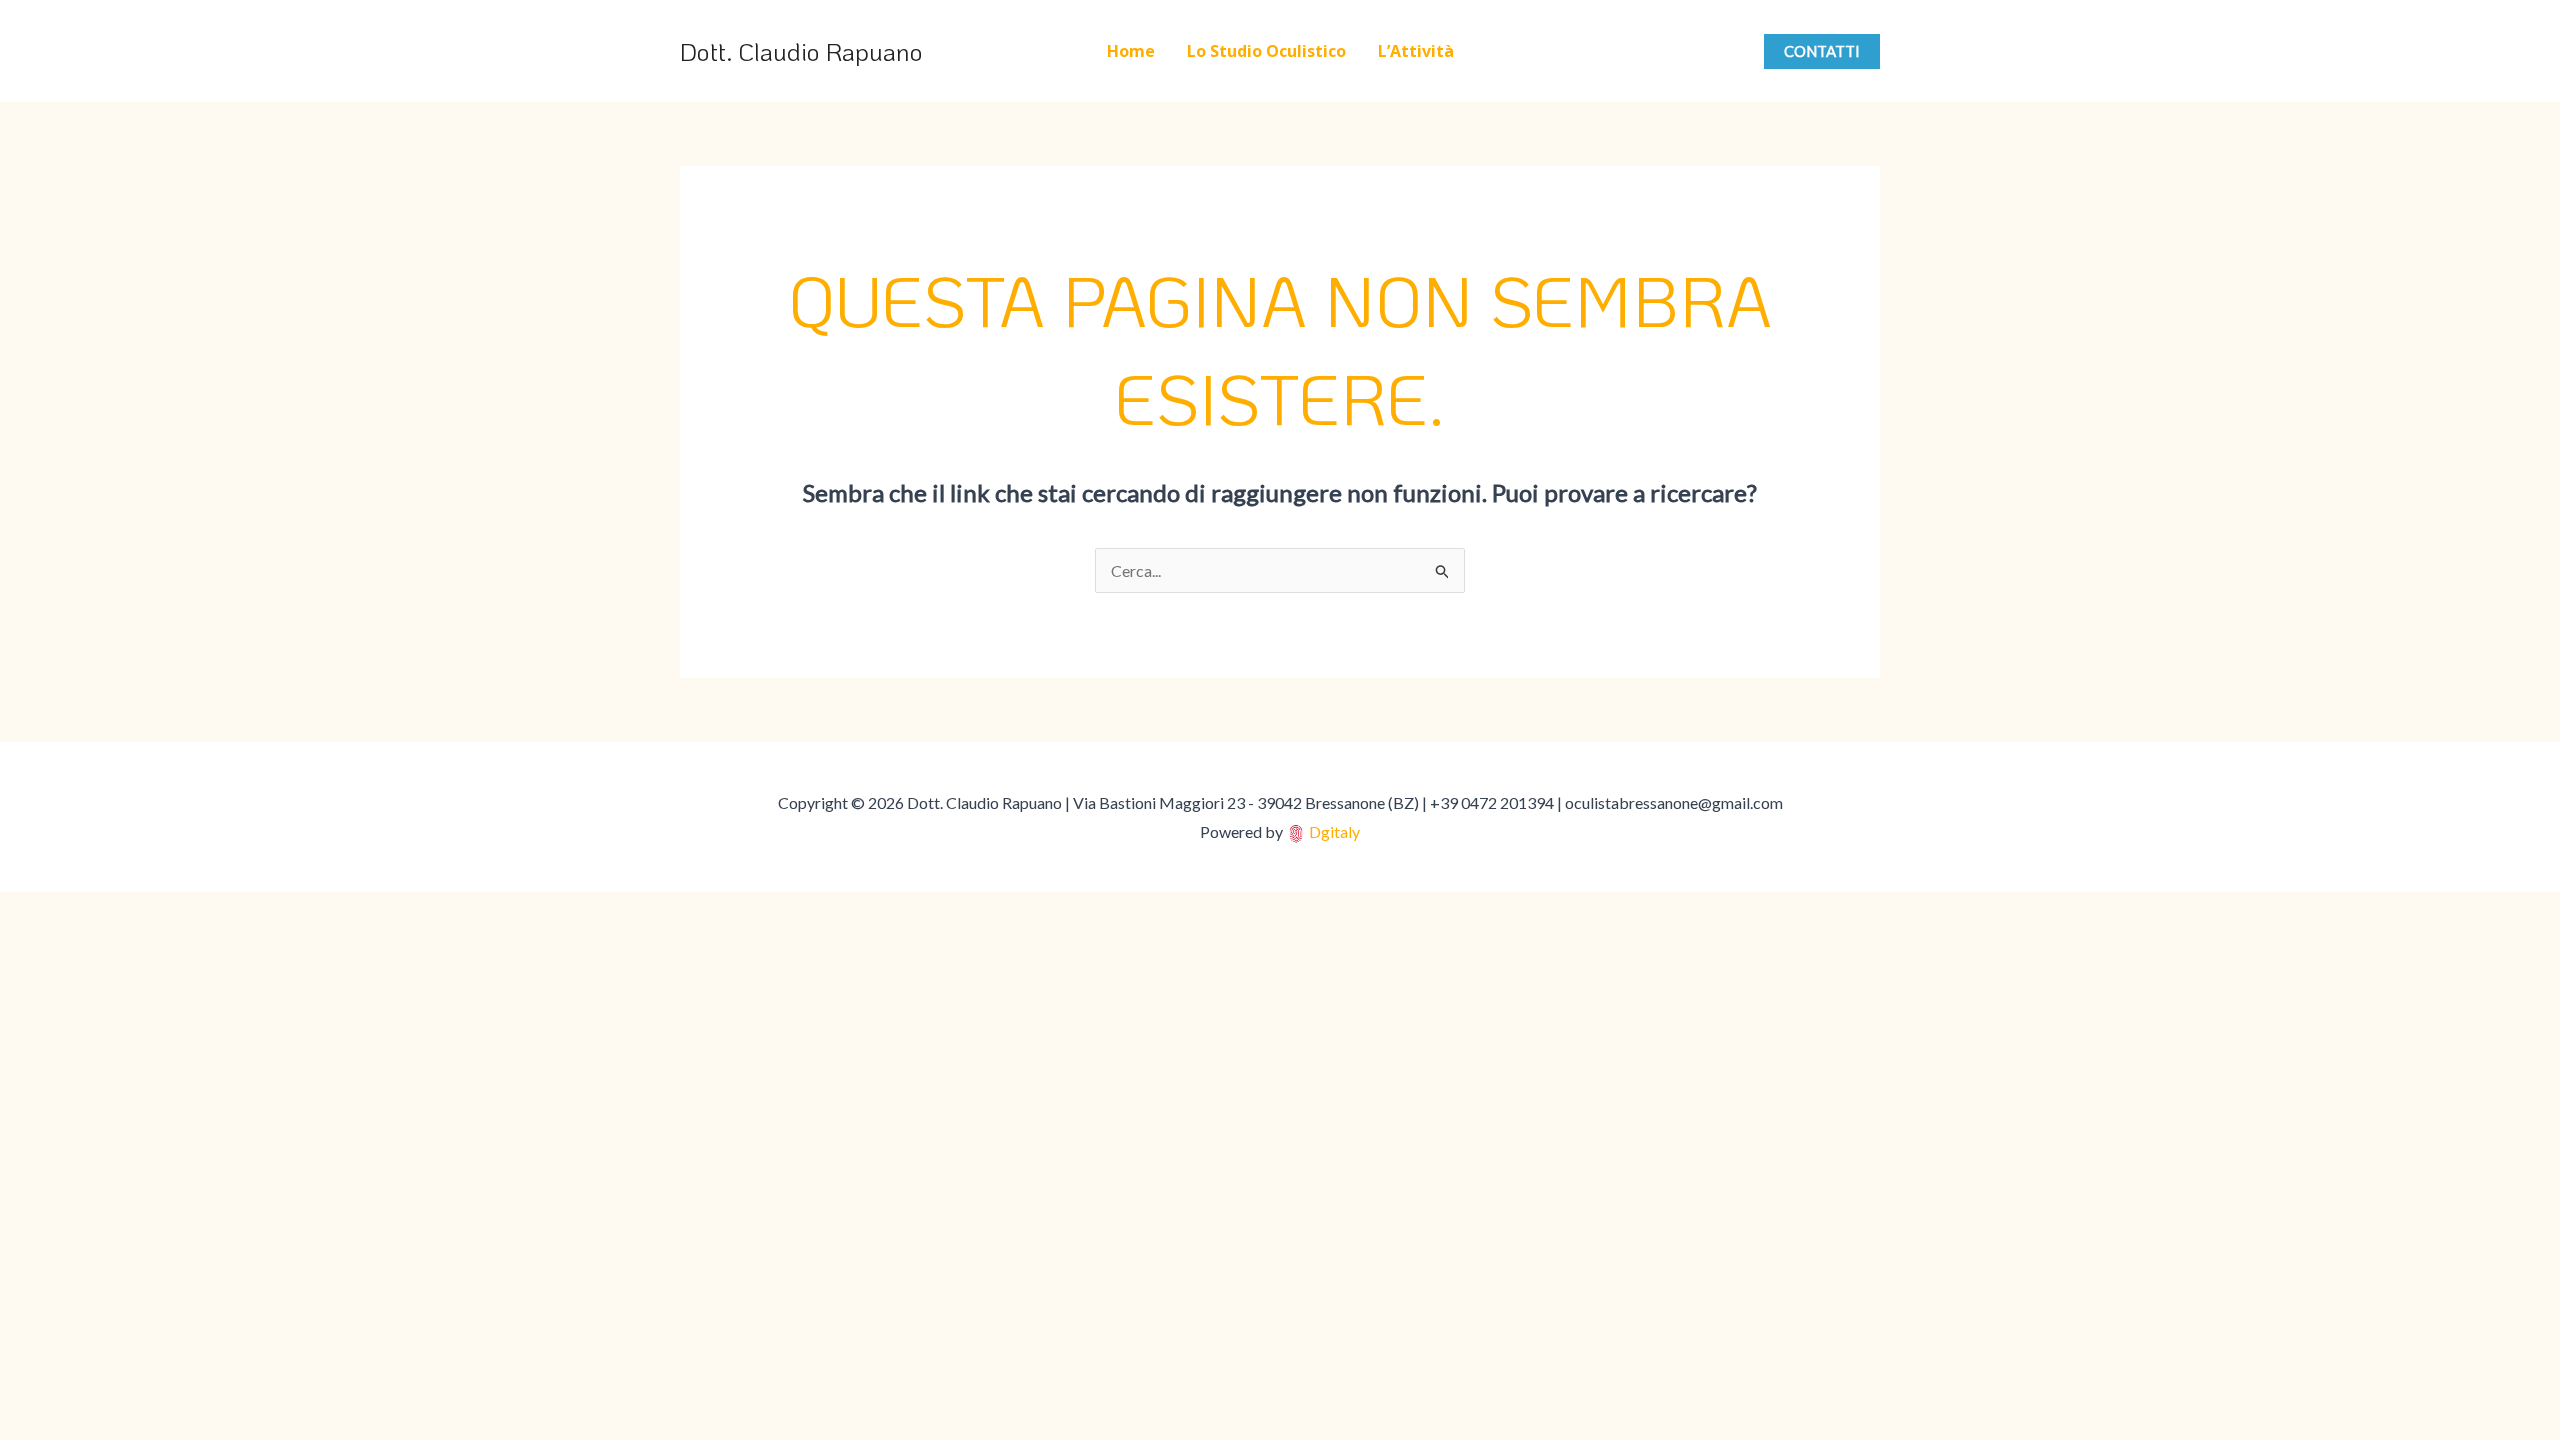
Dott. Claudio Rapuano (801, 51)
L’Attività (1416, 51)
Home (1131, 51)
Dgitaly (1334, 831)
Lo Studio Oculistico (1266, 51)
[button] (1822, 51)
